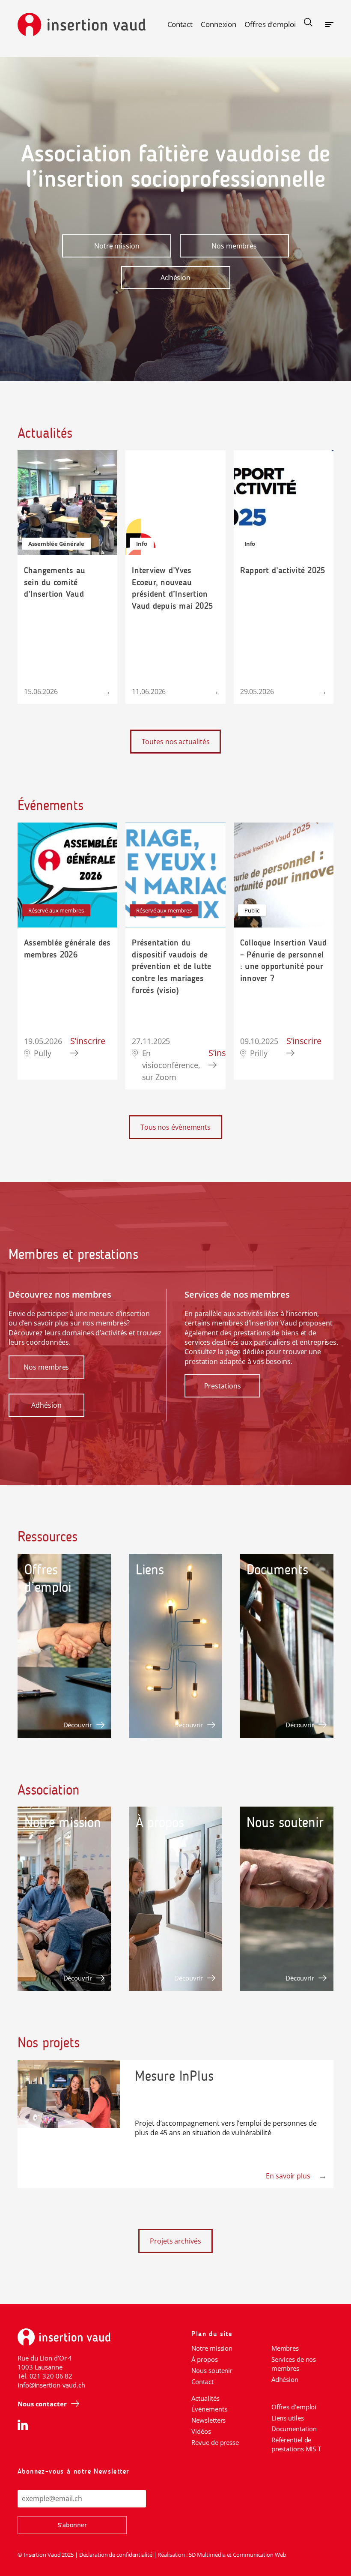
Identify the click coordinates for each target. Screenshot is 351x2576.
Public (252, 910)
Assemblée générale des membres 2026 (67, 948)
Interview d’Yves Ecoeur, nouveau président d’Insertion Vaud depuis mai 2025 (172, 588)
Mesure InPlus (174, 2076)
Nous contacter (42, 2404)
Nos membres (234, 246)
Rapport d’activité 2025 (283, 570)
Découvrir (78, 1725)
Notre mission (117, 246)
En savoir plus (288, 2176)
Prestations (223, 1386)
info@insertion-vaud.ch (51, 2385)
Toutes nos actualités (176, 742)
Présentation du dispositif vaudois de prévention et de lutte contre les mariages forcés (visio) (171, 966)
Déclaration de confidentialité (116, 2555)
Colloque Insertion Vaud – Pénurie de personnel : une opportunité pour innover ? (284, 960)
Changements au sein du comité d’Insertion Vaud (55, 582)
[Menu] (329, 23)
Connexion (219, 24)
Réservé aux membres (56, 910)
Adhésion (175, 278)
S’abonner (72, 2525)
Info (142, 544)
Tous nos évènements (175, 1127)
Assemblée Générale (56, 544)
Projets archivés (175, 2241)
